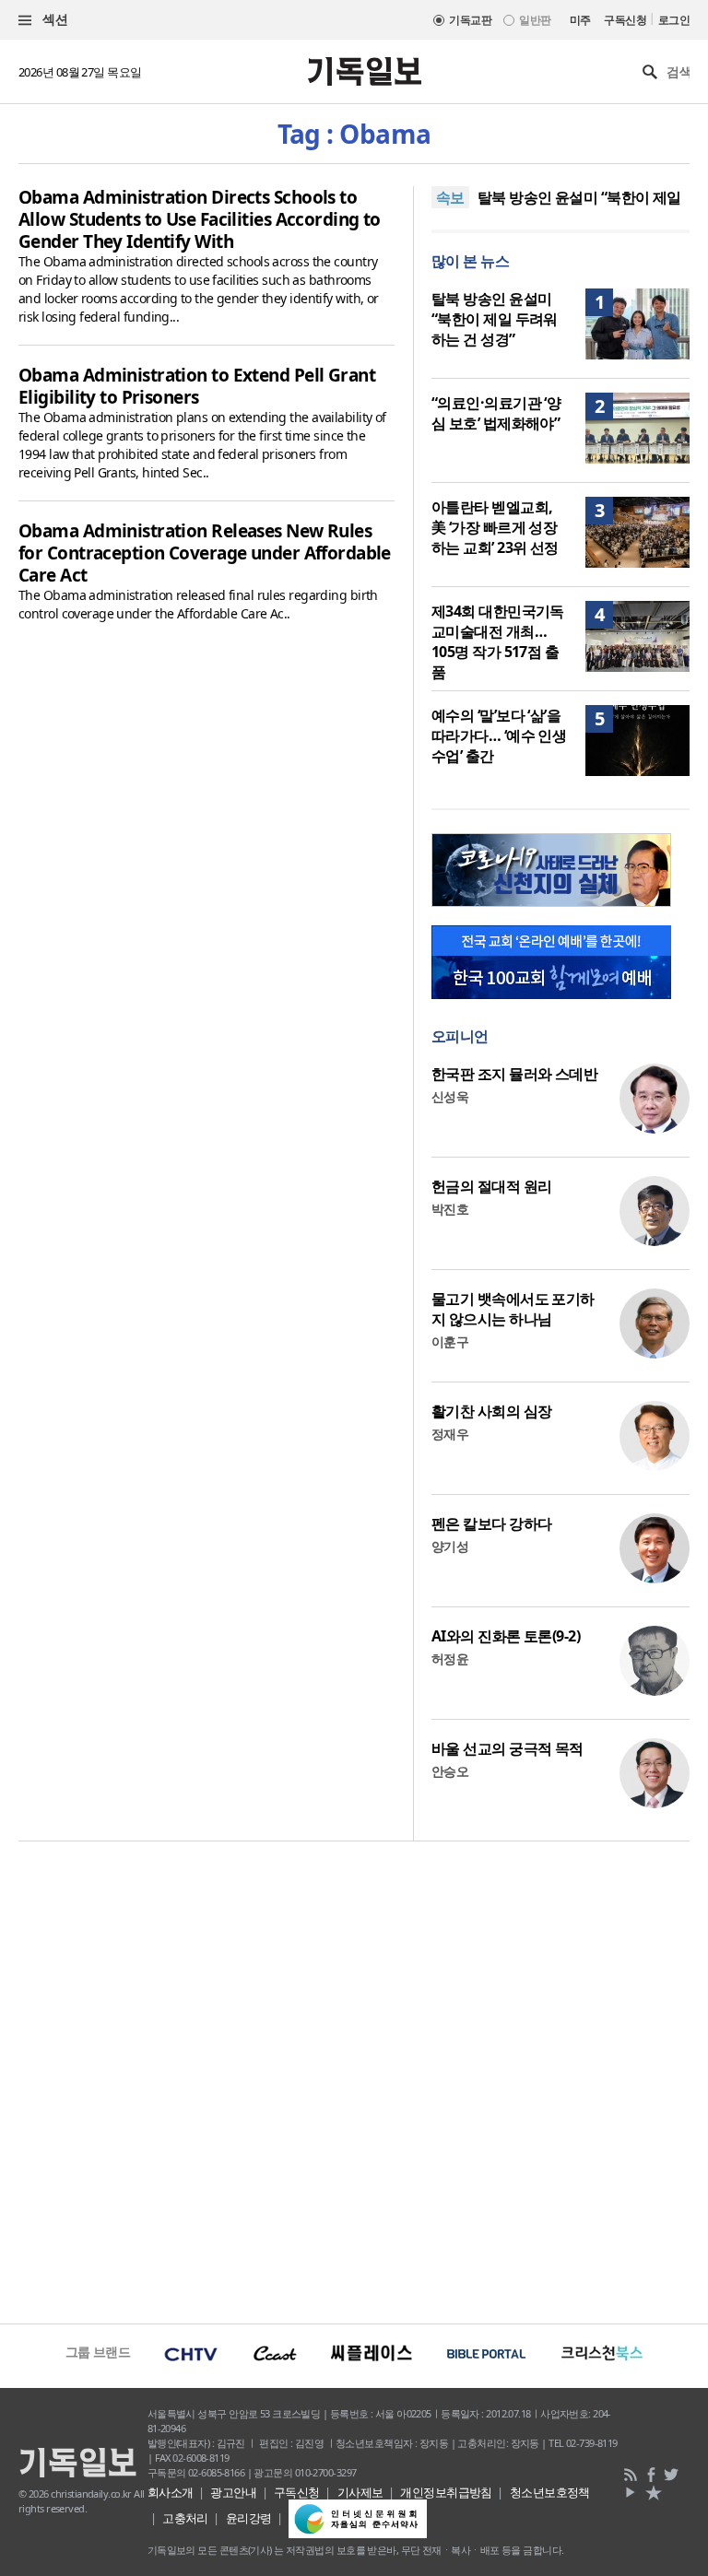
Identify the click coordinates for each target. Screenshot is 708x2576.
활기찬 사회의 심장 (491, 1411)
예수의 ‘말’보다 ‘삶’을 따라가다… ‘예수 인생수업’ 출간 (499, 735)
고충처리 (185, 2518)
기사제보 (360, 2492)
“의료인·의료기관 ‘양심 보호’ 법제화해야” (496, 413)
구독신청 (625, 20)
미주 (580, 20)
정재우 (450, 1434)
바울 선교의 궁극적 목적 (507, 1748)
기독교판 (470, 20)
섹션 (53, 19)
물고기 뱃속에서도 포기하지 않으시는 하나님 (513, 1309)
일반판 (535, 20)
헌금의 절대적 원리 (491, 1186)
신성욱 (450, 1096)
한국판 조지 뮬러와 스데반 (514, 1074)
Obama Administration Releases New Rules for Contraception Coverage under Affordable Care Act (205, 553)
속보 (450, 197)
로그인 (674, 20)
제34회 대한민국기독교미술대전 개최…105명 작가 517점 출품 (498, 641)
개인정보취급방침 (446, 2492)
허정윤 (450, 1659)
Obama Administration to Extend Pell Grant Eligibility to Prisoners (197, 386)
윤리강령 (249, 2518)
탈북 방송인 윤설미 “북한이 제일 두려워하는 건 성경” (495, 319)
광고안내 (233, 2492)
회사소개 (171, 2492)
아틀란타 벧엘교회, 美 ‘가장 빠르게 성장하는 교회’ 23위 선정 (495, 527)
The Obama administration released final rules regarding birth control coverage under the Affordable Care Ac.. (198, 604)
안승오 (450, 1771)
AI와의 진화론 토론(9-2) (506, 1636)
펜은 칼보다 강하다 (491, 1523)
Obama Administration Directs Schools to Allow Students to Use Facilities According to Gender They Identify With (200, 219)
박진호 (450, 1209)
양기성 (450, 1546)
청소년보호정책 (550, 2492)
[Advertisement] (354, 2080)
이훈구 (450, 1341)
